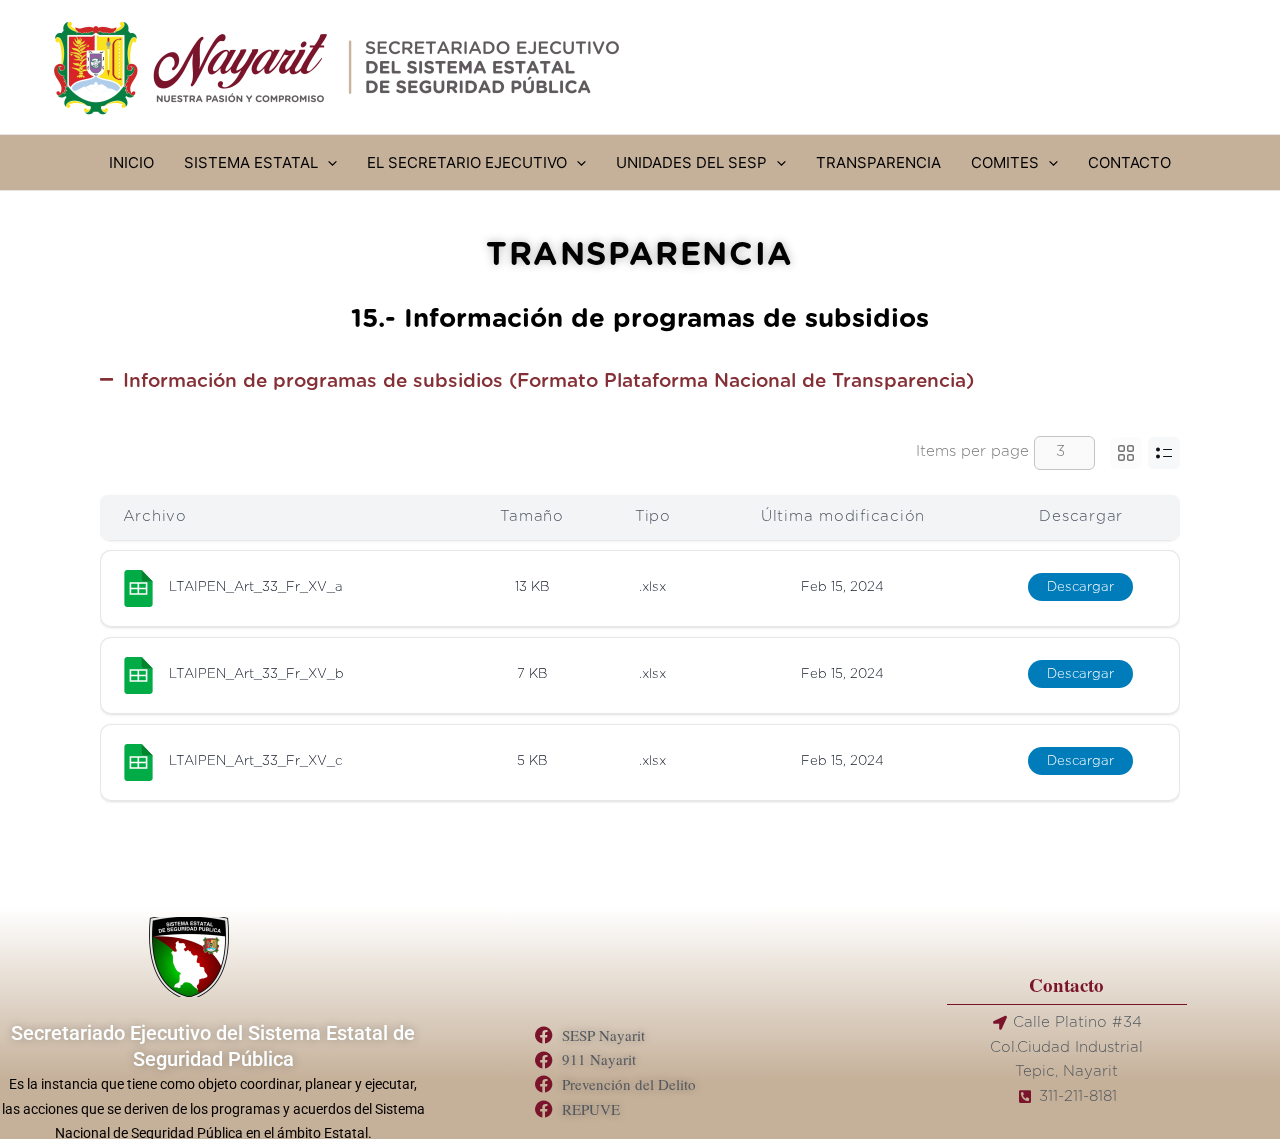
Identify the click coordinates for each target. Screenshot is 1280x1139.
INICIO (131, 162)
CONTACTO (1129, 162)
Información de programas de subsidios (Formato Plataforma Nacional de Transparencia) (548, 381)
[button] (327, 162)
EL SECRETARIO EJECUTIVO (467, 162)
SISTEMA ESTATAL (251, 162)
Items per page (972, 451)
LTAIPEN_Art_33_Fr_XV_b (256, 674)
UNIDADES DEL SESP (691, 162)
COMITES (1005, 162)
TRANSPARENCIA (878, 162)
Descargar (1080, 587)
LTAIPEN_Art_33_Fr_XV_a (256, 587)
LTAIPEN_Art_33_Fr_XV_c (255, 761)
